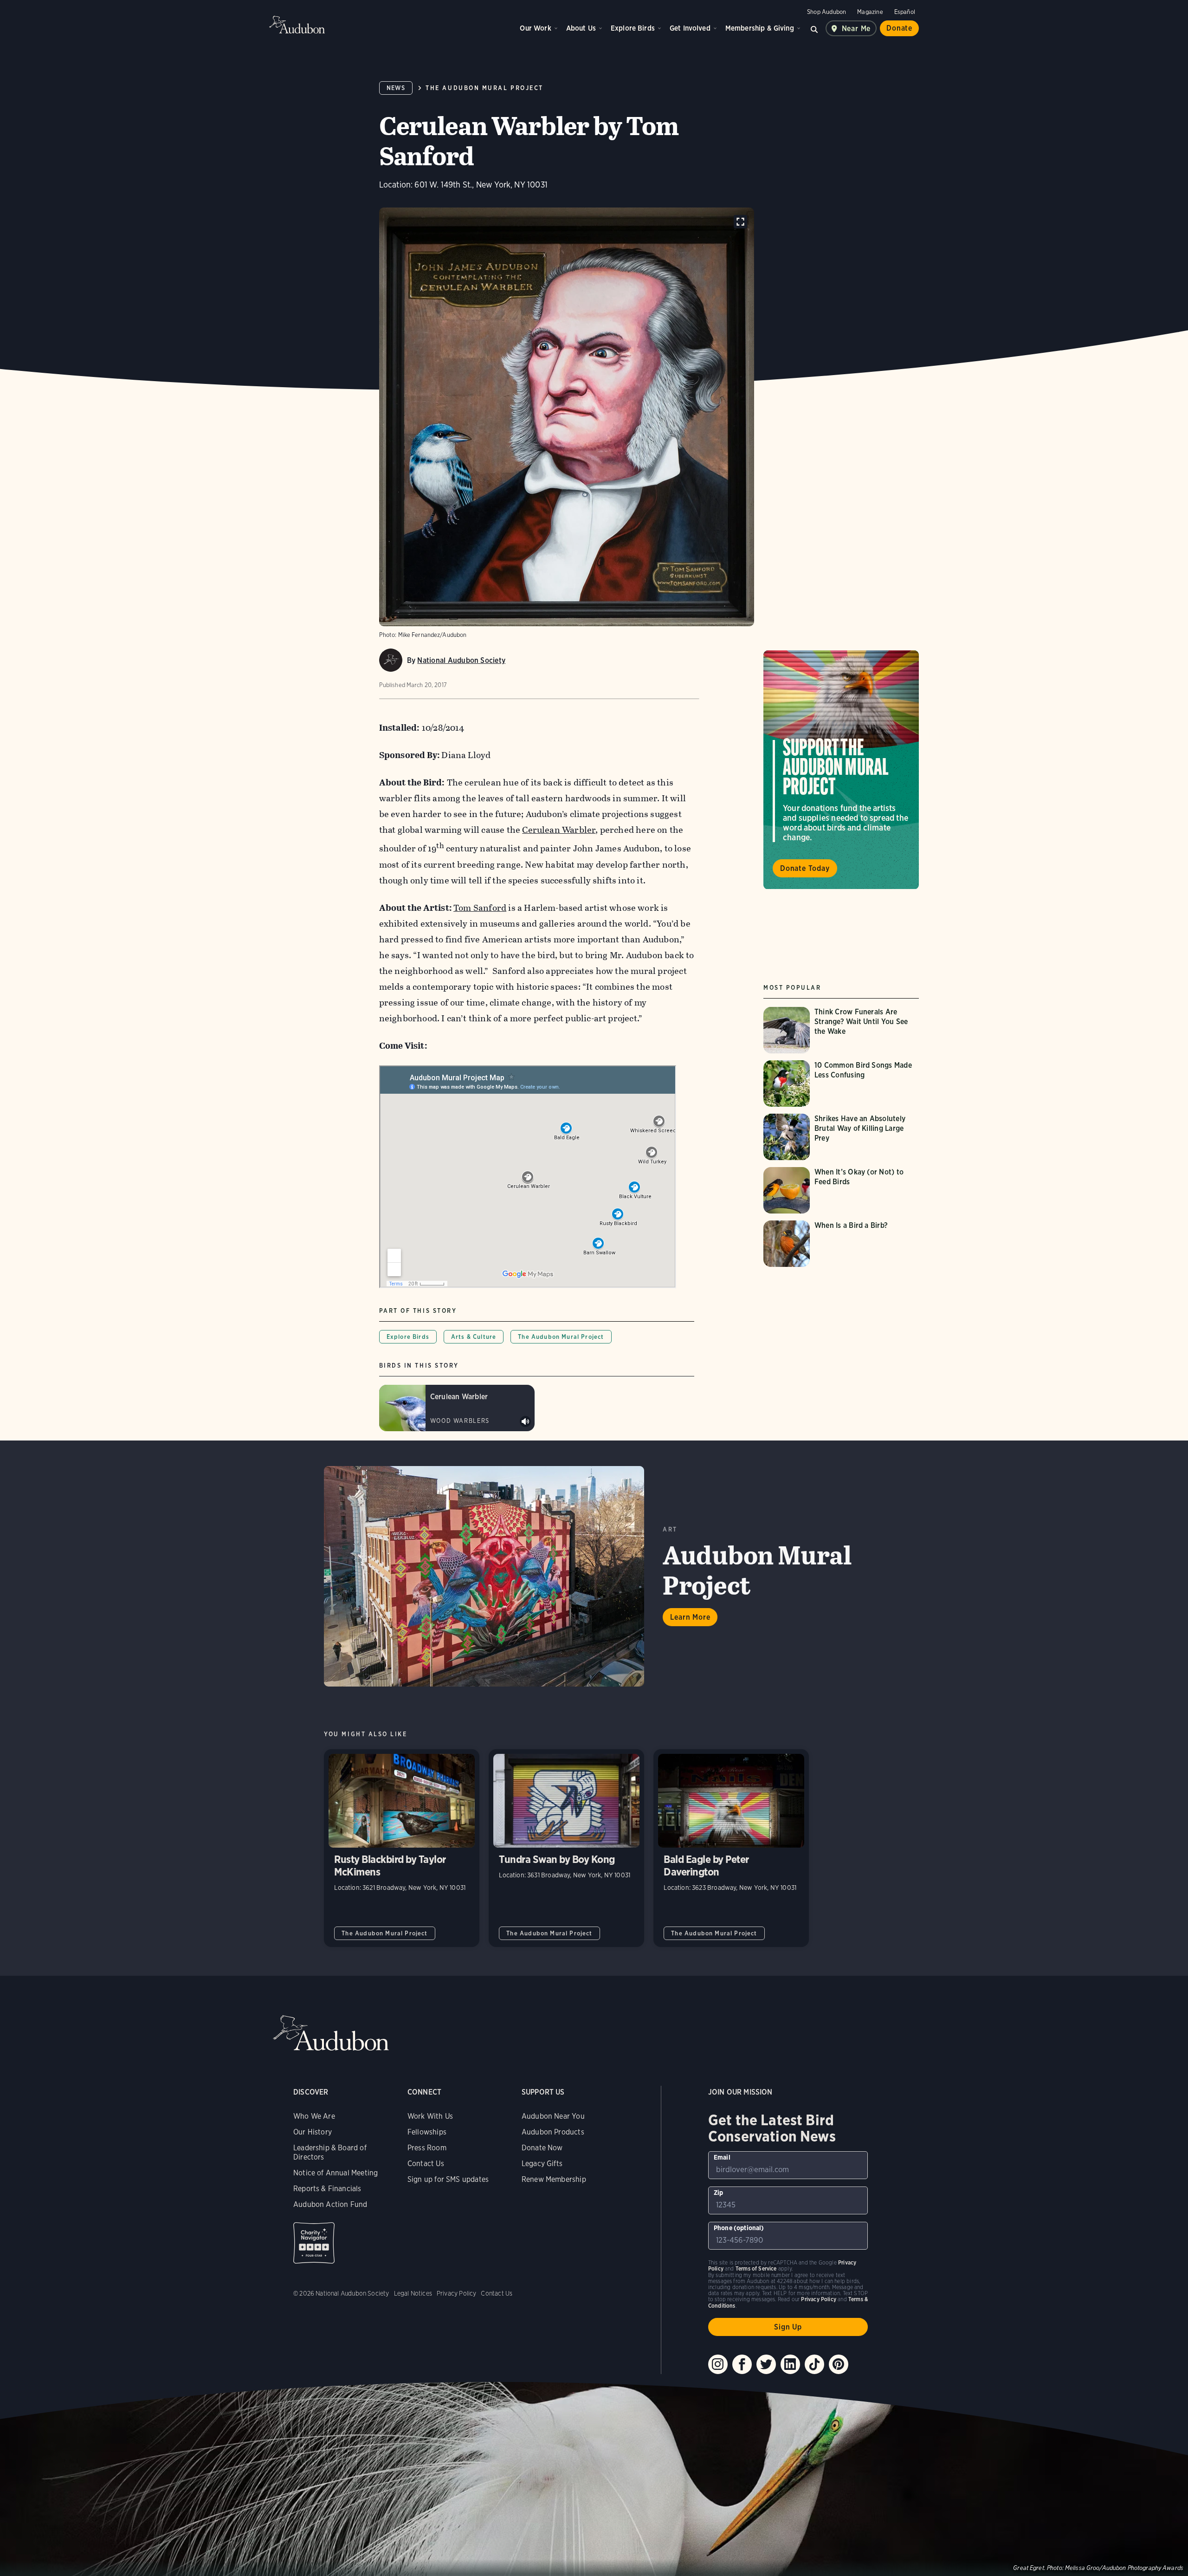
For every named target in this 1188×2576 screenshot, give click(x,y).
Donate (899, 28)
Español (905, 12)
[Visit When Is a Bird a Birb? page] (833, 1244)
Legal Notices (413, 2293)
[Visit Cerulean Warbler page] (457, 1408)
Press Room (427, 2148)
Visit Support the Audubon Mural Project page (841, 770)
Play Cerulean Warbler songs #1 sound (525, 1421)
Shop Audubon (826, 12)
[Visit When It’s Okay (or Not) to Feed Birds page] (841, 1190)
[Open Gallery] (740, 222)
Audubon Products (553, 2132)
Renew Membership (554, 2179)
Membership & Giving (760, 28)
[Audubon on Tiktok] (814, 2364)
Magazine (870, 12)
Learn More (690, 1617)
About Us (581, 28)
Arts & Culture (474, 1337)
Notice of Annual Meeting (336, 2173)
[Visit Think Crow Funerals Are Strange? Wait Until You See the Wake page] (841, 1030)
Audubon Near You (553, 2116)
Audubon (297, 25)
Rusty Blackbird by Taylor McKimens (402, 1848)
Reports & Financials (327, 2189)
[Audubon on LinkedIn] (790, 2364)
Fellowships (427, 2132)
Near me (856, 29)
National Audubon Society (461, 660)
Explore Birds (633, 28)
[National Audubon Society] (391, 660)
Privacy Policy (457, 2293)
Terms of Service (756, 2268)
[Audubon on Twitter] (766, 2364)
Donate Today (805, 869)
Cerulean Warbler (559, 830)
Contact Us (426, 2164)
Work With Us (430, 2116)
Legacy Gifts (542, 2164)
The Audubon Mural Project (484, 88)
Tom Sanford (480, 908)
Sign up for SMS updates (448, 2179)
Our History (313, 2132)
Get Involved (690, 28)
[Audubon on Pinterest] (839, 2364)
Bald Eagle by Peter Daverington (731, 1848)
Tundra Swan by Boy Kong (566, 1848)
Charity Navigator (314, 2243)
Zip (719, 2193)
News (396, 88)
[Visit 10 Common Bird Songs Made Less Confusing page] (841, 1084)
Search (814, 28)
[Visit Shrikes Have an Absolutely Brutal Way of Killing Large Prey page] (841, 1137)
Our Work (535, 28)
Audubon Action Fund (330, 2204)
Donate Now (542, 2148)
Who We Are (314, 2116)
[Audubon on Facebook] (742, 2364)
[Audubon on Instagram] (718, 2364)
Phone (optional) (739, 2228)
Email (722, 2157)
